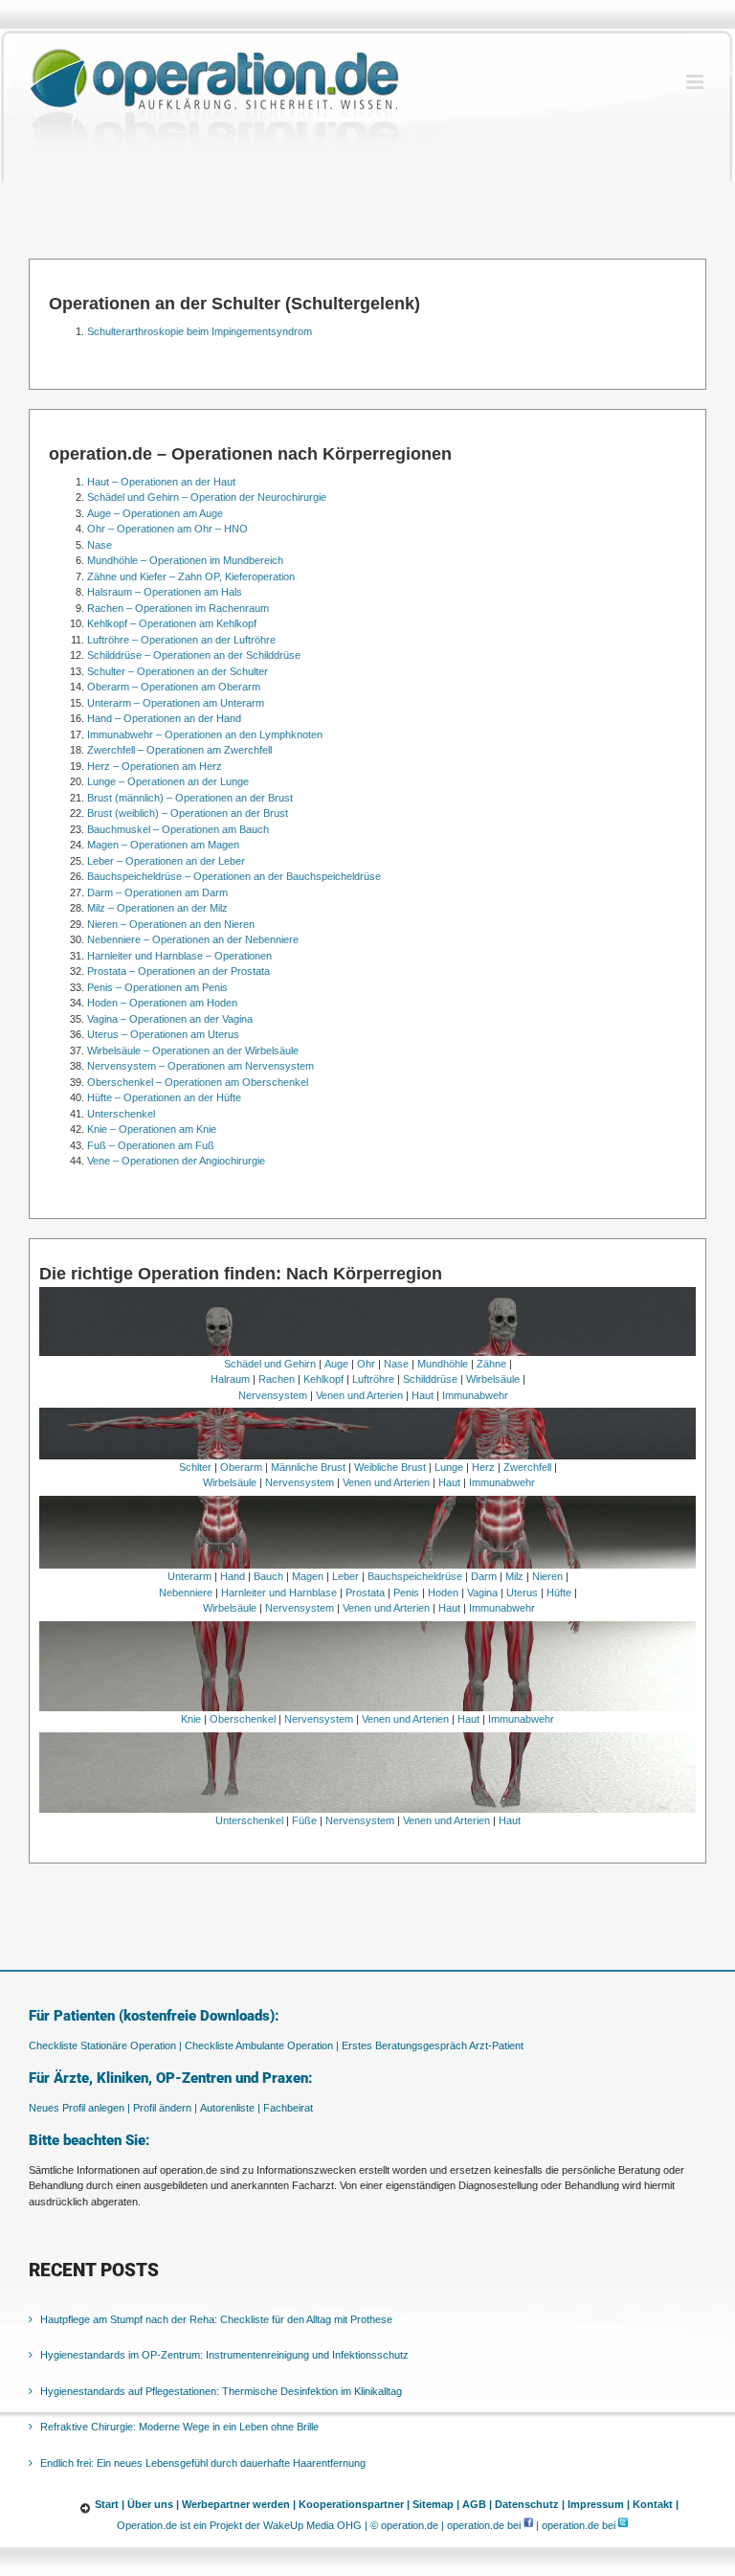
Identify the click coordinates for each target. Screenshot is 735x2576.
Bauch (268, 1576)
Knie (191, 1719)
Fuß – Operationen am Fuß (151, 1145)
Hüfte (559, 1593)
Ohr (366, 1364)
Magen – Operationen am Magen (163, 845)
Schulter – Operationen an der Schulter (178, 671)
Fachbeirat (288, 2108)
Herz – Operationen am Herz (155, 766)
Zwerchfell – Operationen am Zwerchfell (179, 750)
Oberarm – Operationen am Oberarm (174, 687)
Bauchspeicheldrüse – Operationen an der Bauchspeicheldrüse (234, 876)
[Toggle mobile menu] (696, 82)
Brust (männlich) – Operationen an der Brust (190, 798)
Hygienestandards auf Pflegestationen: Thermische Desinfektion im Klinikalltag (221, 2391)
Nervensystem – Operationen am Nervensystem (200, 1066)
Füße (304, 1820)
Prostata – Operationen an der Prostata (178, 971)
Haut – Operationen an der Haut (161, 482)
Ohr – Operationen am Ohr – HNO (167, 529)
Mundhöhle (443, 1364)
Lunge (449, 1467)
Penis (406, 1593)
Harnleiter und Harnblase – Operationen (179, 956)
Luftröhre (373, 1379)
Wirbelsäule (493, 1379)
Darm (484, 1576)
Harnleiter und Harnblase (279, 1593)
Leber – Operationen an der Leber (166, 861)
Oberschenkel (243, 1719)
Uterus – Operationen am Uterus (163, 1034)
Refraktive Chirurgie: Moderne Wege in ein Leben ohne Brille (179, 2427)
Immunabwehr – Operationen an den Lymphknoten (205, 734)
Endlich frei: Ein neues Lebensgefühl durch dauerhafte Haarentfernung (203, 2463)
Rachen (277, 1379)
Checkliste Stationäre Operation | (105, 2045)
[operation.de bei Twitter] (623, 2525)
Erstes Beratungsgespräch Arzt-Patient (433, 2045)
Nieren (547, 1576)
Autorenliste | (230, 2108)
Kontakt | (656, 2504)
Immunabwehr (475, 1395)
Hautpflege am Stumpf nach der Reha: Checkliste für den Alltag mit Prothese (216, 2319)
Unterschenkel (121, 1114)
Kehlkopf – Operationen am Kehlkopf (172, 623)
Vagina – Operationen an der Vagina (170, 1019)
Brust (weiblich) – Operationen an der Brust (188, 813)
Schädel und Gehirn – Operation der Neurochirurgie (207, 497)
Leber (345, 1576)
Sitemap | (436, 2504)
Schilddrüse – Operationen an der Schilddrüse (194, 655)
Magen (308, 1576)
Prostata (365, 1593)
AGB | (477, 2504)
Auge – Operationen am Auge (155, 513)
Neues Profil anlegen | (79, 2108)
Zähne (491, 1364)
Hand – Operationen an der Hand (164, 718)
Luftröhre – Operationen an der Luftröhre (181, 640)
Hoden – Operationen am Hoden (162, 1003)
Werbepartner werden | (239, 2504)
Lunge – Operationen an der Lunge (168, 781)
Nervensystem (273, 1395)
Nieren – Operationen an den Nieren (171, 924)
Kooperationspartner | (354, 2504)
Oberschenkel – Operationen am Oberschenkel (198, 1082)
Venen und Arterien (359, 1395)
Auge (336, 1364)
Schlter (195, 1467)
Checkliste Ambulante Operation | (262, 2045)
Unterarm (189, 1576)
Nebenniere (186, 1593)
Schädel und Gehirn (270, 1364)
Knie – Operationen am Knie (152, 1129)
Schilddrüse (430, 1379)
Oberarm (241, 1467)
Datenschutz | (530, 2504)
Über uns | (153, 2504)
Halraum (230, 1379)
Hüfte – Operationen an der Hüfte (164, 1097)
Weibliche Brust (390, 1467)
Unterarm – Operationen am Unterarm (176, 703)
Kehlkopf (323, 1379)
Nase (100, 545)
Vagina (482, 1593)
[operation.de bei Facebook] (528, 2525)
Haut (423, 1395)
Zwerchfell (527, 1467)
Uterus (522, 1593)
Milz (514, 1576)
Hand (233, 1576)
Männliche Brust (308, 1467)
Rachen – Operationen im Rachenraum (178, 608)
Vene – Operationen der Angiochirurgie (176, 1161)
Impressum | (599, 2504)
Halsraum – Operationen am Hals (165, 592)
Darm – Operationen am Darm (157, 893)
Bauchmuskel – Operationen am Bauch (178, 829)
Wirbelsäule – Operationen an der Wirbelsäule (193, 1051)
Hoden (443, 1593)
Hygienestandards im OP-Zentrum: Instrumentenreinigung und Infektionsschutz (224, 2355)
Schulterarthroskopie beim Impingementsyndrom (200, 331)
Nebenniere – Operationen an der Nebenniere (193, 939)
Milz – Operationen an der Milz (157, 908)
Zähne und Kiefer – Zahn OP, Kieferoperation (191, 576)
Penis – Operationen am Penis (157, 987)
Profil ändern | (165, 2108)
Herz (483, 1467)
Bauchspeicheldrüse (415, 1576)
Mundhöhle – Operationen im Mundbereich (185, 560)
